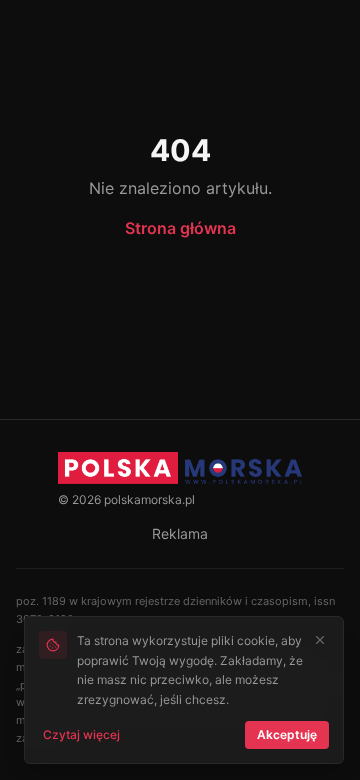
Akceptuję (287, 734)
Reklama (180, 533)
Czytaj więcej (81, 734)
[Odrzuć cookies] (320, 640)
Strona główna (180, 228)
